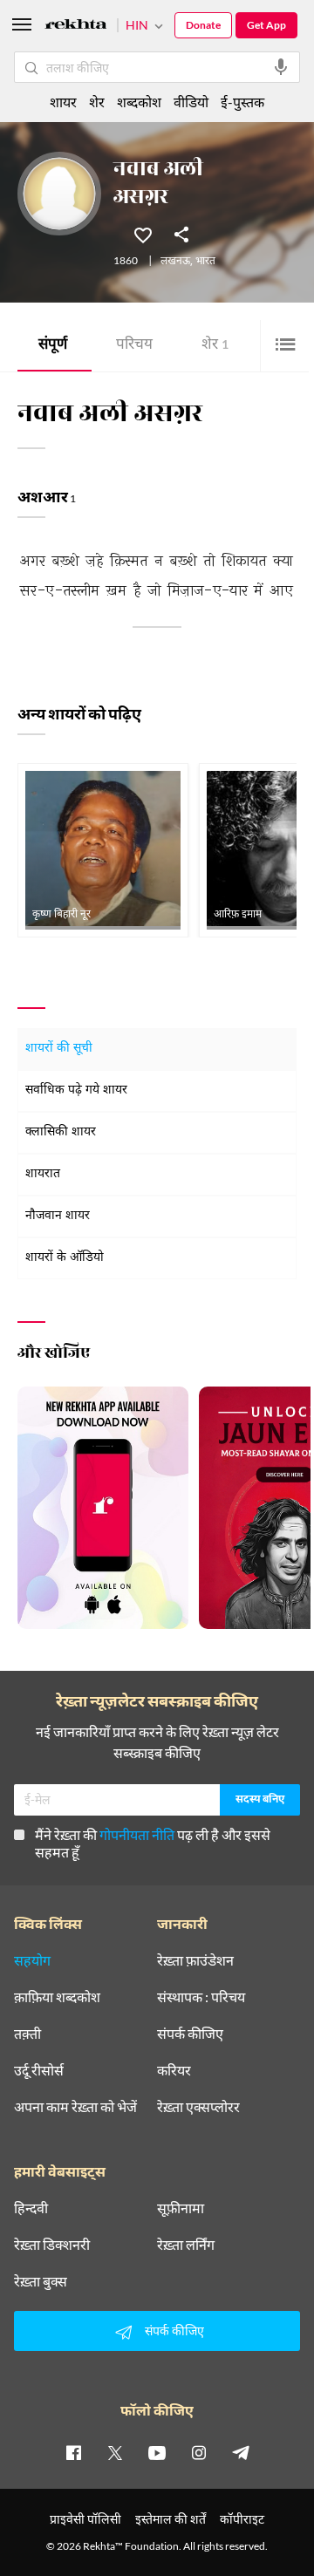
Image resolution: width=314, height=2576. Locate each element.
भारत (205, 262)
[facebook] (73, 2452)
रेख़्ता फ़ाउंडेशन (195, 1960)
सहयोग (32, 1960)
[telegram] (241, 2452)
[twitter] (115, 2452)
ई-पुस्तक (242, 102)
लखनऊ (175, 262)
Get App (266, 25)
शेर (215, 346)
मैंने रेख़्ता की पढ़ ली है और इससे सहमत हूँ (153, 1843)
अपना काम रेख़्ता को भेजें (75, 2107)
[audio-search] (281, 67)
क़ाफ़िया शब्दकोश (57, 1997)
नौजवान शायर (58, 1216)
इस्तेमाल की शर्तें (171, 2519)
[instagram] (199, 2452)
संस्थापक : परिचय (201, 1997)
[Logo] (76, 27)
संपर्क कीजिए (190, 2034)
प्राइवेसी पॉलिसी (85, 2519)
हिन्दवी (31, 2208)
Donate (203, 25)
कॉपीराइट (242, 2519)
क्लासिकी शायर (61, 1132)
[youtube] (157, 2452)
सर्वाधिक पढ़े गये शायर (76, 1090)
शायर (63, 102)
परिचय (134, 346)
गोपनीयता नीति (137, 1834)
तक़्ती (27, 2034)
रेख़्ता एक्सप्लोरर (198, 2107)
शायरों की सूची (59, 1049)
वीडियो (191, 102)
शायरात (43, 1174)
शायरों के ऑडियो (65, 1258)
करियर (174, 2070)
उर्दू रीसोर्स (39, 2070)
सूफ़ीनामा (181, 2208)
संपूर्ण (53, 346)
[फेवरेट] (143, 234)
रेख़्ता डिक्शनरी (52, 2245)
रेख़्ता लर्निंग (186, 2245)
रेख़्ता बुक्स (41, 2281)
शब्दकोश (139, 102)
